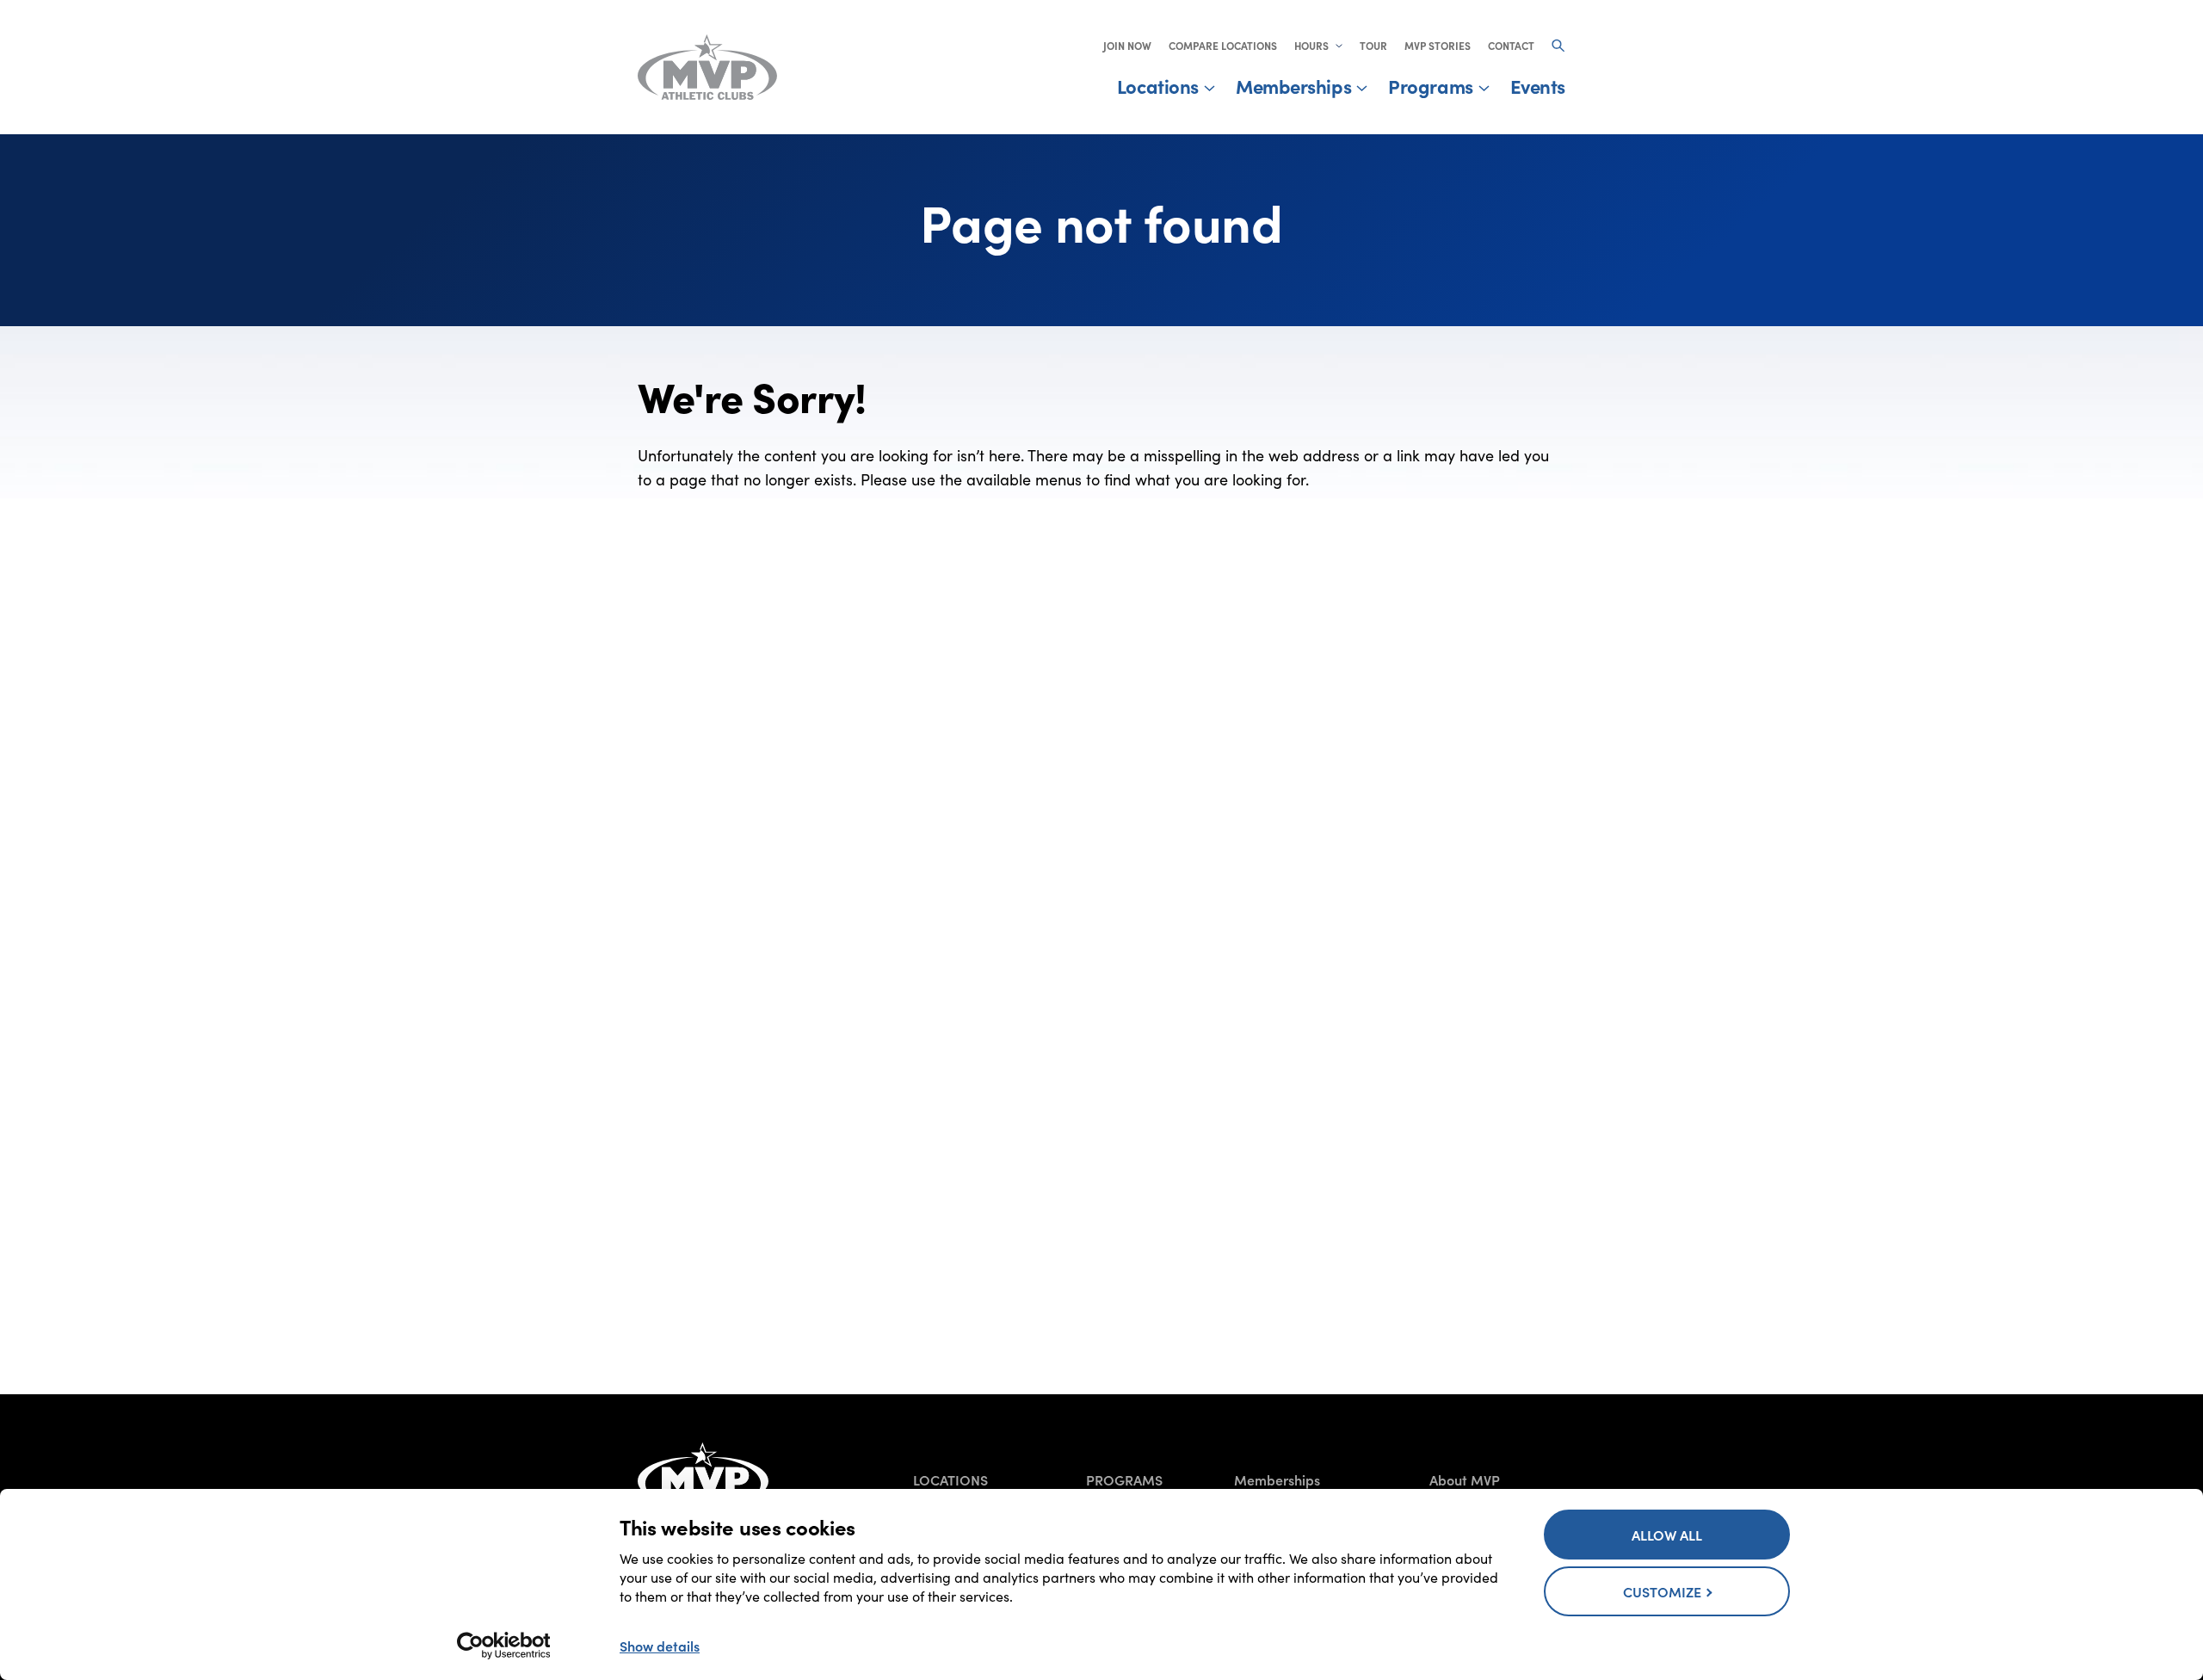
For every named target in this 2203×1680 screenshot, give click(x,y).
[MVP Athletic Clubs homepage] (707, 67)
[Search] (1558, 46)
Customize (1662, 1591)
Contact (1511, 46)
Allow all (1667, 1535)
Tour (1373, 46)
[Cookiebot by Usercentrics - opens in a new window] (504, 1646)
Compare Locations (1223, 46)
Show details (660, 1646)
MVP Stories (1438, 46)
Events (1538, 86)
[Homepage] (703, 1473)
